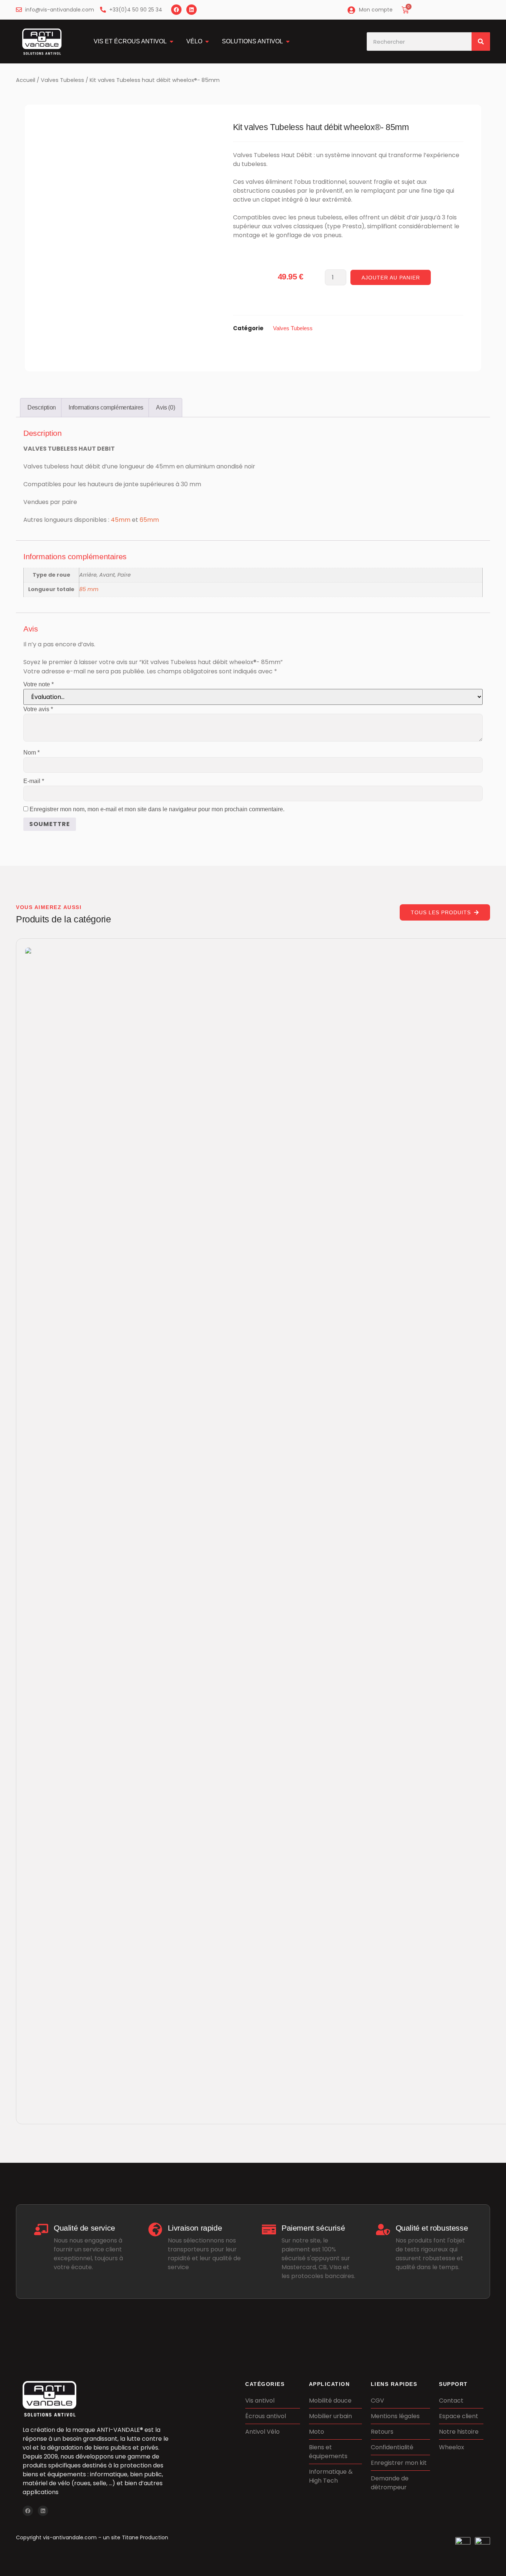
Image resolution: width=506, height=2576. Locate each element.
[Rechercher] (481, 42)
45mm (121, 520)
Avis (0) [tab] (165, 407)
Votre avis (38, 709)
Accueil (26, 80)
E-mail (34, 781)
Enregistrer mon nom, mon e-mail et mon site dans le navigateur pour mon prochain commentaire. (157, 809)
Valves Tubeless (62, 80)
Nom (31, 752)
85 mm (89, 589)
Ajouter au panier (391, 278)
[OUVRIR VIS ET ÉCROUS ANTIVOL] (172, 42)
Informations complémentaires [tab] (106, 407)
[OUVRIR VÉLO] (207, 42)
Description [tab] (42, 407)
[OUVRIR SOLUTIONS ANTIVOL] (288, 42)
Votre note (39, 684)
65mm (149, 520)
